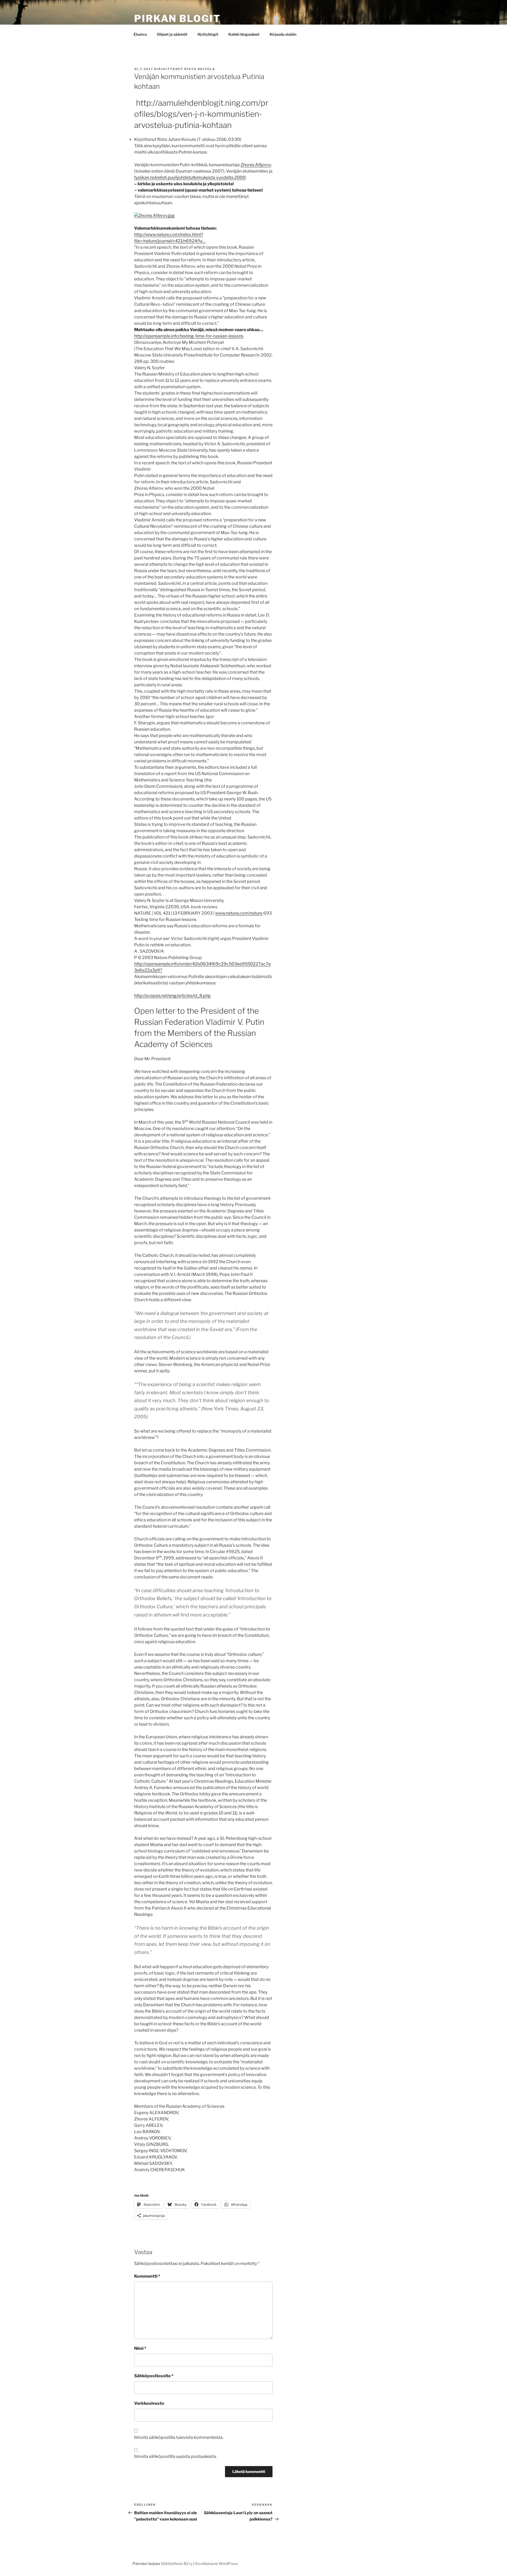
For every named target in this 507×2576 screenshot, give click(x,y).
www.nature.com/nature (239, 913)
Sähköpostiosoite (154, 2376)
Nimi (140, 2348)
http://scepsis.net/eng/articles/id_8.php (172, 996)
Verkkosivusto (149, 2403)
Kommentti (147, 2276)
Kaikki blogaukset (244, 34)
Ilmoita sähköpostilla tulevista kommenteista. (179, 2437)
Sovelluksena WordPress (216, 2563)
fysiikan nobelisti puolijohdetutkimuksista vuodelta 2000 (190, 177)
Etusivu (140, 34)
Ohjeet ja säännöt (172, 34)
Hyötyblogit (208, 34)
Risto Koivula (200, 69)
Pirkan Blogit (177, 18)
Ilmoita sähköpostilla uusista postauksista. (175, 2456)
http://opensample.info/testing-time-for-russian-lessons (189, 336)
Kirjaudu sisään (283, 34)
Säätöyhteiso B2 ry (177, 2563)
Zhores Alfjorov (256, 165)
